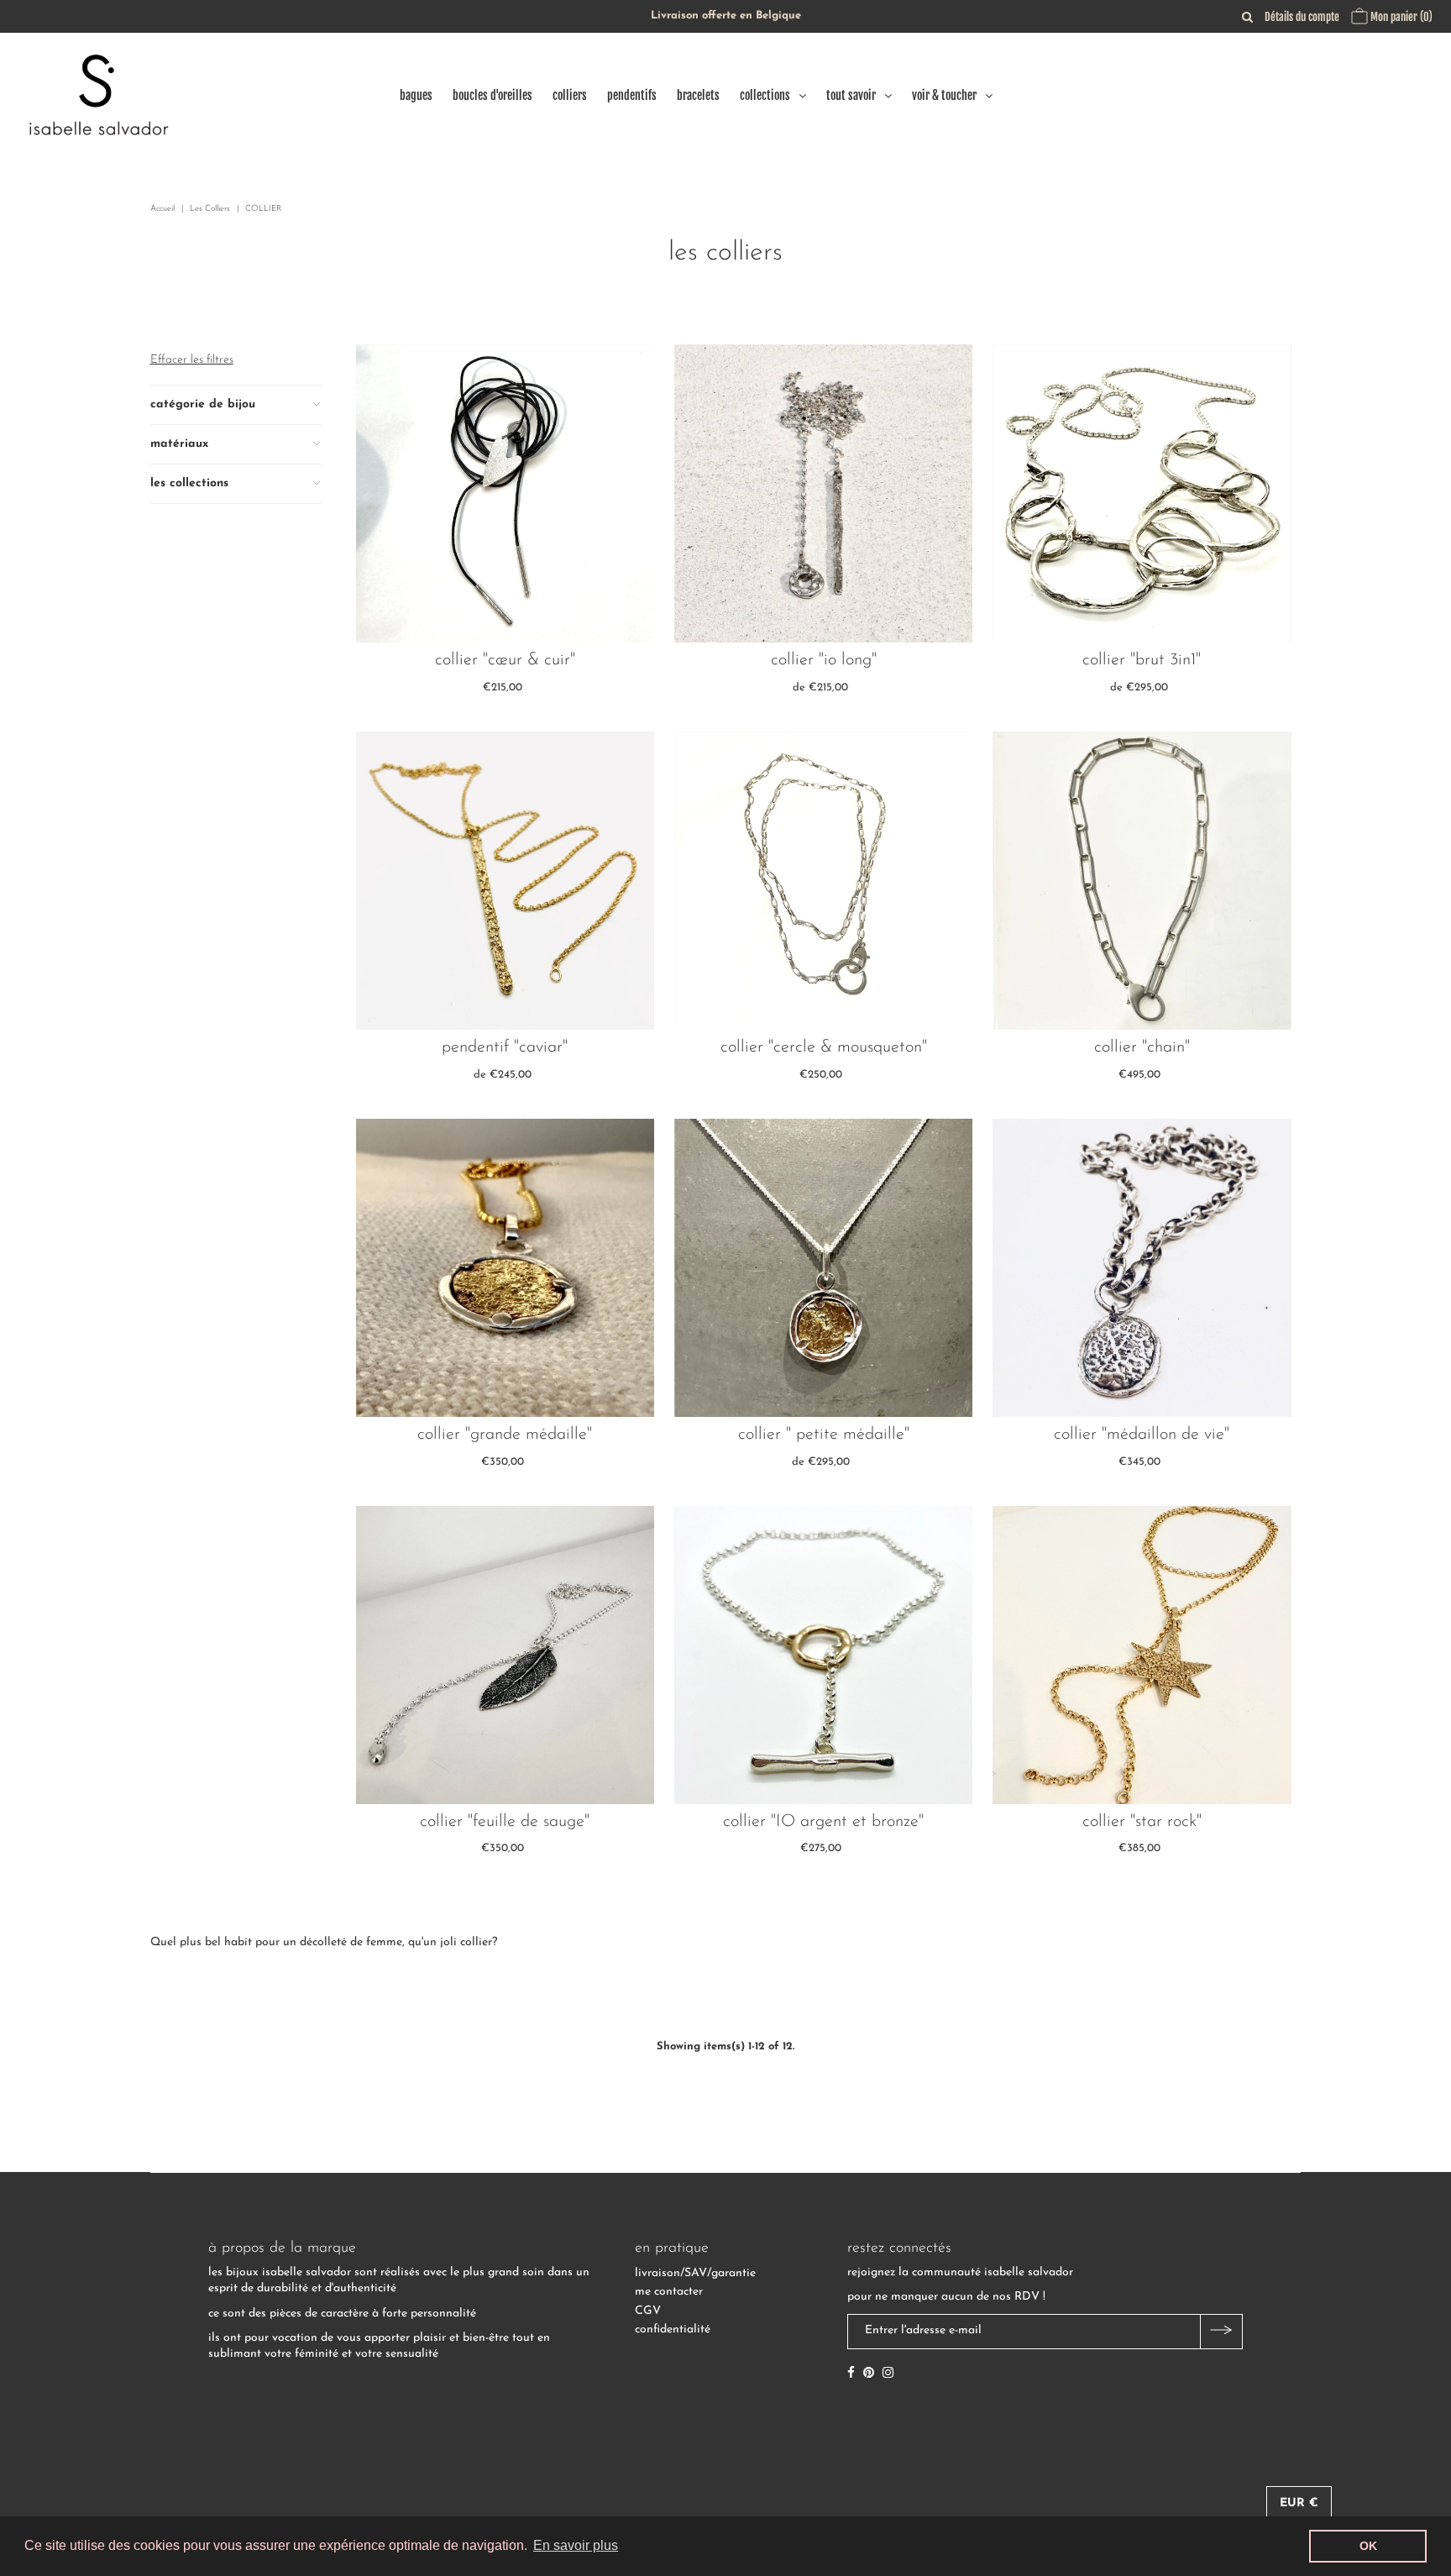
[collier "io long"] (823, 493)
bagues (416, 95)
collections (765, 95)
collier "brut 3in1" (1142, 660)
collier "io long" (824, 660)
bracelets (698, 95)
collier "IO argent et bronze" (823, 1822)
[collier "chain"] (1142, 881)
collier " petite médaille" (824, 1435)
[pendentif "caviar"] (505, 881)
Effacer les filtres (192, 360)
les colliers (210, 209)
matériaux (179, 444)
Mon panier (1400, 17)
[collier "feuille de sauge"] (505, 1655)
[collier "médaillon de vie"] (1142, 1268)
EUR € (1299, 2503)
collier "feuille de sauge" (505, 1822)
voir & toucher (944, 95)
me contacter (669, 2292)
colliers (570, 95)
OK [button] (1368, 2546)
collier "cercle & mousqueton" (824, 1047)
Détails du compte (1302, 17)
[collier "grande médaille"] (505, 1268)
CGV (648, 2311)
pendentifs (632, 95)
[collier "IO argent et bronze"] (823, 1655)
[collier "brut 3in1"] (1142, 493)
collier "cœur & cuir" (505, 660)
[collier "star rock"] (1142, 1655)
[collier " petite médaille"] (823, 1268)
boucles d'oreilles (492, 95)
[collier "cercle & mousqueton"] (823, 881)
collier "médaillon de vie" (1142, 1435)
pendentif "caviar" (505, 1047)
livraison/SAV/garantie (695, 2273)
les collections (189, 483)
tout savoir (851, 95)
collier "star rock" (1142, 1822)
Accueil (162, 209)
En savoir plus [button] (576, 2545)
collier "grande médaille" (505, 1435)
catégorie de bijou (203, 404)
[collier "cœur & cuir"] (505, 493)
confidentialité (673, 2329)
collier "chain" (1142, 1047)
